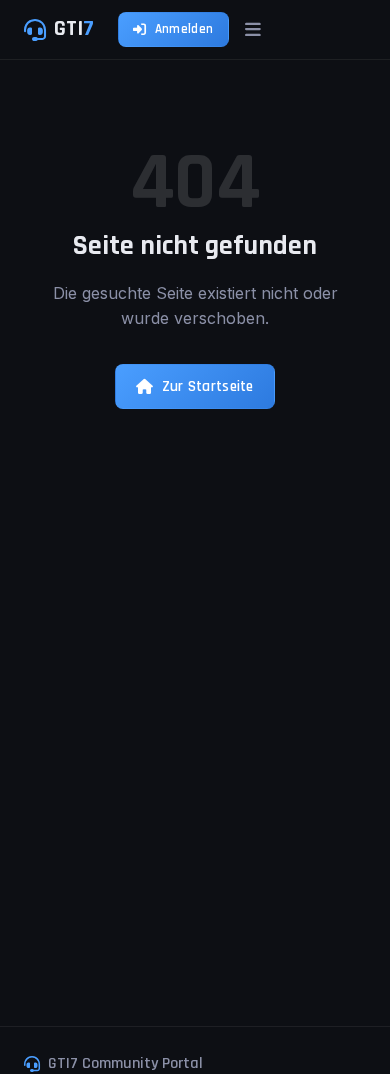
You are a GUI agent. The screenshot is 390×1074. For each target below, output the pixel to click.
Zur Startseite (208, 386)
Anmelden (184, 29)
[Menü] (253, 29)
